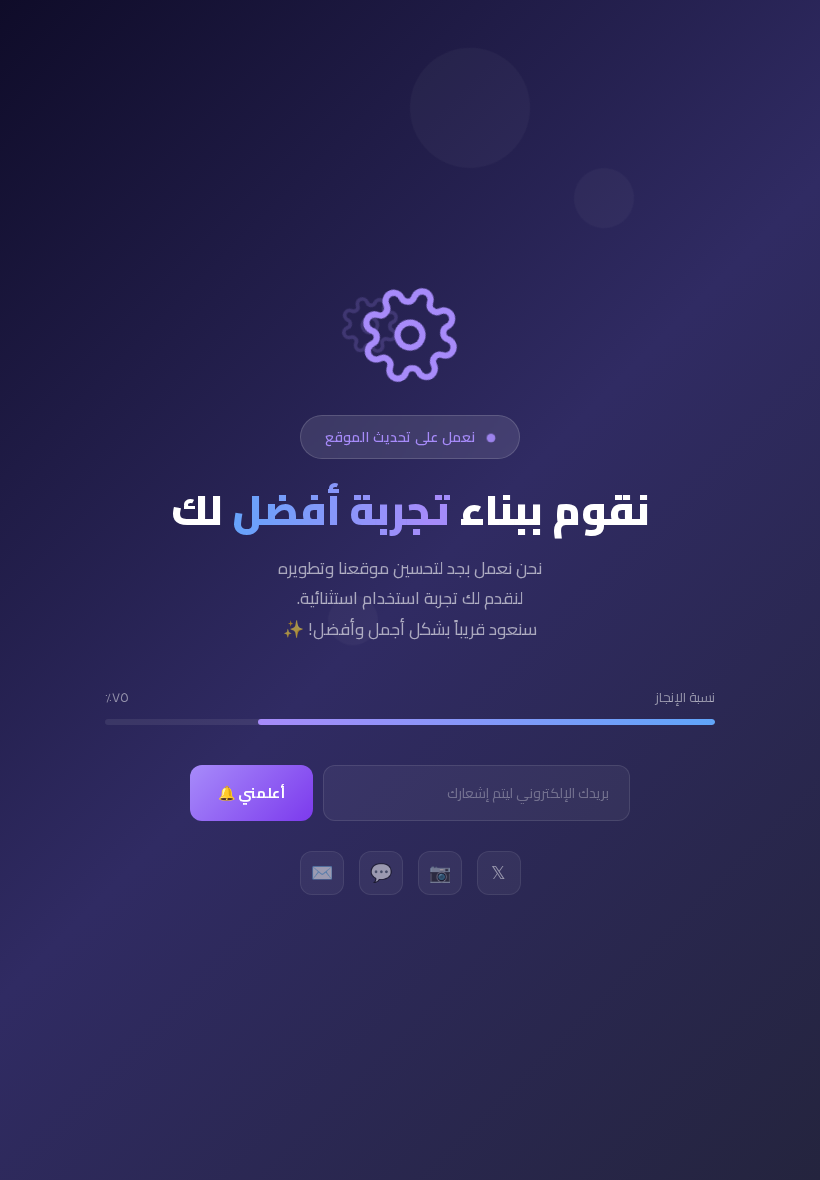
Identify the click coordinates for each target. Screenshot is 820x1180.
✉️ (322, 872)
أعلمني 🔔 (251, 793)
